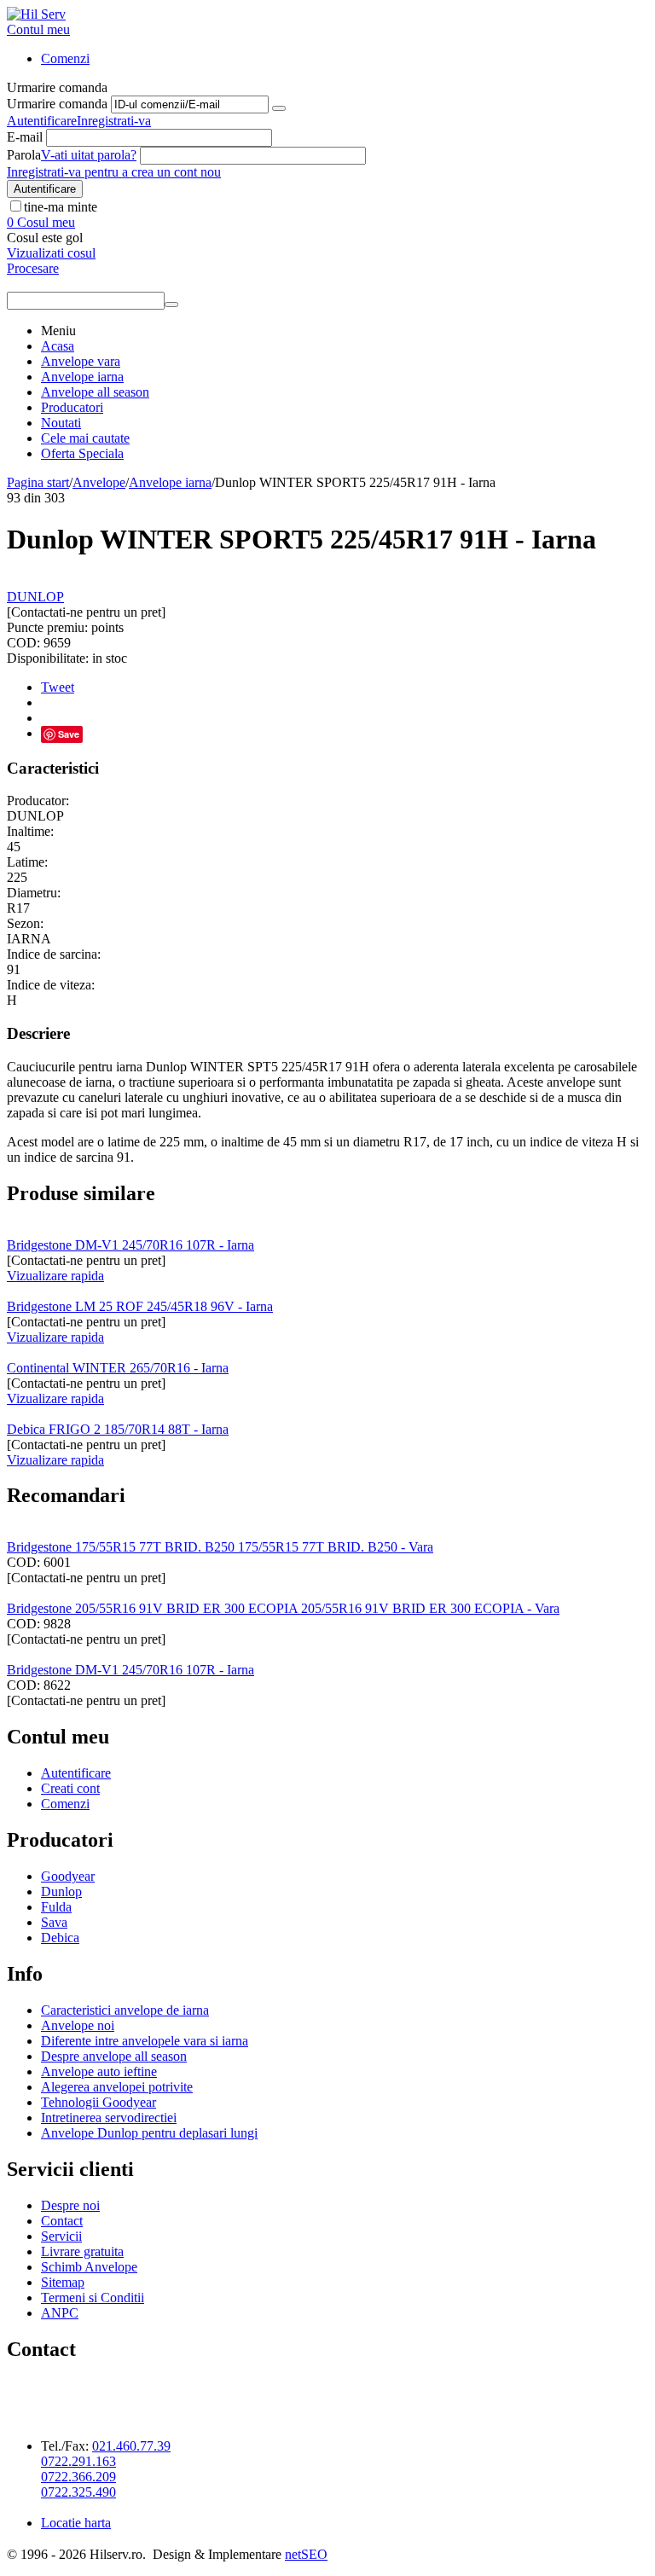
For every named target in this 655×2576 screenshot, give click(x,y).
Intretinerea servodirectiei (109, 2118)
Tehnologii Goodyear (99, 2102)
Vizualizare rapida (55, 1276)
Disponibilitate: (48, 658)
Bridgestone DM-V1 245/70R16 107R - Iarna (130, 1245)
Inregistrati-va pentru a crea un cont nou (114, 172)
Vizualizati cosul (51, 253)
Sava (54, 1922)
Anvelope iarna (82, 377)
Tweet (58, 687)
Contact (62, 2221)
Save (69, 734)
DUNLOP (35, 597)
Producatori (72, 407)
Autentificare (42, 121)
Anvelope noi (78, 2025)
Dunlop (61, 1891)
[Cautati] (171, 305)
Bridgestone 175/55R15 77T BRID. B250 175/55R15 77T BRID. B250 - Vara (220, 1547)
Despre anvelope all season (114, 2056)
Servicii (61, 2236)
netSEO (306, 2554)
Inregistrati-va (114, 121)
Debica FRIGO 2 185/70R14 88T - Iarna (118, 1429)
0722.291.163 (78, 2461)
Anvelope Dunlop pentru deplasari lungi (149, 2133)
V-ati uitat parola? (89, 155)
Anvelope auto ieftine (99, 2071)
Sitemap (63, 2282)
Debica (60, 1938)
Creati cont (70, 1788)
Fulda (56, 1907)
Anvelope (99, 482)
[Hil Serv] (36, 14)
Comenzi (65, 58)
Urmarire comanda (57, 104)
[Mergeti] (279, 108)
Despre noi (70, 2205)
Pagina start (38, 482)
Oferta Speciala (82, 453)
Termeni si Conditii (93, 2298)
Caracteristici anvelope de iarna (125, 2010)
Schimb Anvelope (89, 2267)
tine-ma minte (61, 207)
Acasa (58, 346)
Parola (24, 155)
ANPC (60, 2313)
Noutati (61, 423)
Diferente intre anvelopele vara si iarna (145, 2041)
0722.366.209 (78, 2477)
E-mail (25, 137)
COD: (23, 643)
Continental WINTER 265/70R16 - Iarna (118, 1368)
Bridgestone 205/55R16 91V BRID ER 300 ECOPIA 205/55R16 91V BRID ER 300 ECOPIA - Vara (283, 1608)
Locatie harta (76, 2523)
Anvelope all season (95, 392)
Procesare (33, 268)
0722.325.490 (78, 2492)
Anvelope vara (81, 361)
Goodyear (68, 1876)
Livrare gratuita (82, 2251)
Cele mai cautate (85, 438)
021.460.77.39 (131, 2446)
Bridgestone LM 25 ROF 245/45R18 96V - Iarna (140, 1306)
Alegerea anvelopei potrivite (117, 2087)
